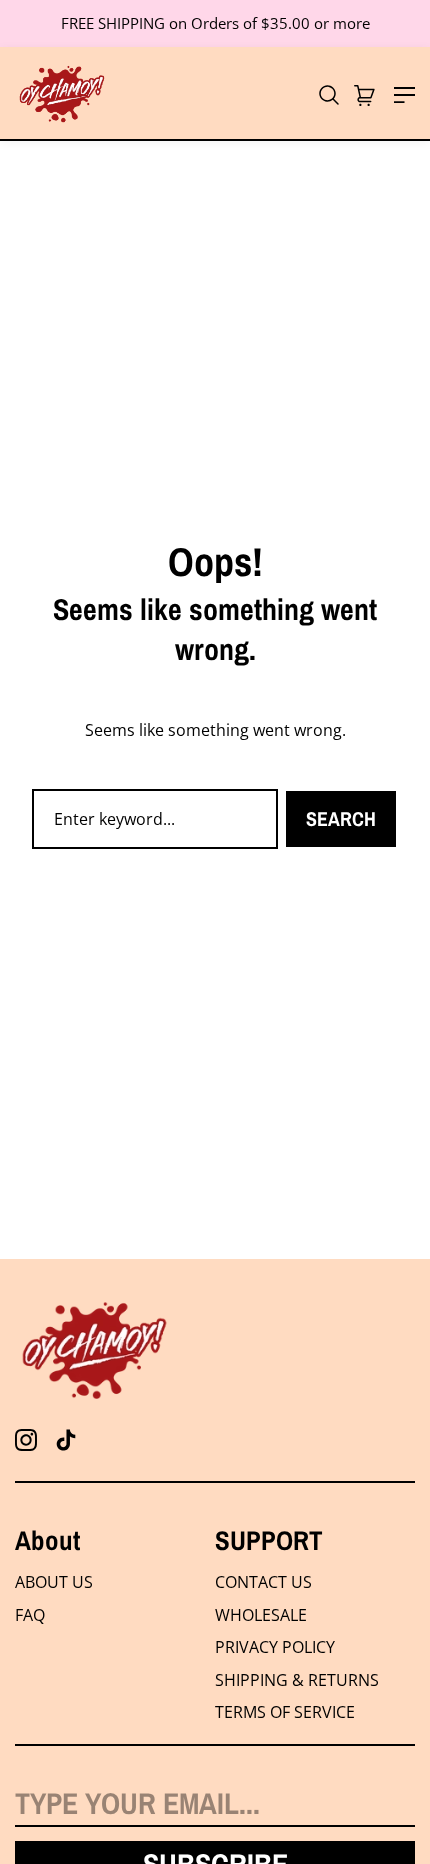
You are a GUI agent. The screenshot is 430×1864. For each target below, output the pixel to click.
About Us (54, 1582)
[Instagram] (26, 1440)
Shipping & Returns (297, 1680)
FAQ (30, 1615)
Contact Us (263, 1582)
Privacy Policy (275, 1647)
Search (341, 818)
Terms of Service (285, 1712)
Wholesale (261, 1615)
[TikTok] (66, 1440)
